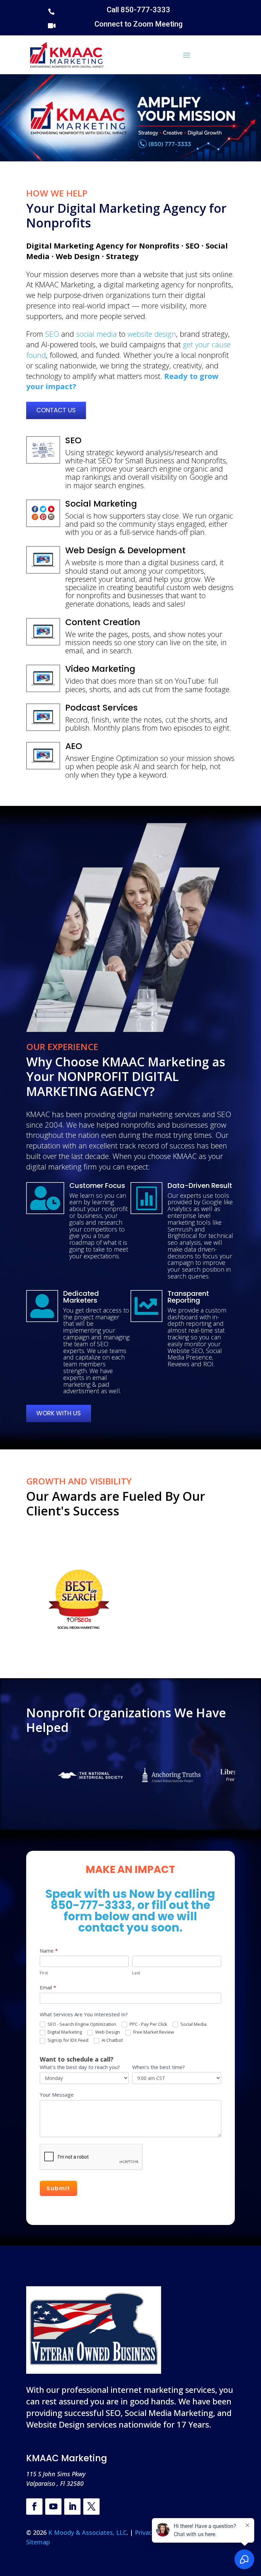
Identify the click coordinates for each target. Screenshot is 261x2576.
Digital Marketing (64, 2032)
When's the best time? (159, 2067)
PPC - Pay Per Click (148, 2024)
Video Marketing (100, 669)
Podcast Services (101, 708)
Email (48, 1987)
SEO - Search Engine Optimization (81, 2024)
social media (97, 334)
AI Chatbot (112, 2040)
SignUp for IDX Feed (67, 2040)
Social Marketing (101, 504)
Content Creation (103, 622)
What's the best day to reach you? (80, 2067)
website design (152, 334)
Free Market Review (153, 2032)
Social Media (193, 2024)
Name (49, 1951)
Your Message (57, 2095)
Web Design (107, 2032)
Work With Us (59, 1413)
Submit (58, 2188)
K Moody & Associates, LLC (88, 2532)
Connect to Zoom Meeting (138, 24)
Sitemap (38, 2542)
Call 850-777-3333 (138, 10)
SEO (52, 334)
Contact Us (56, 410)
